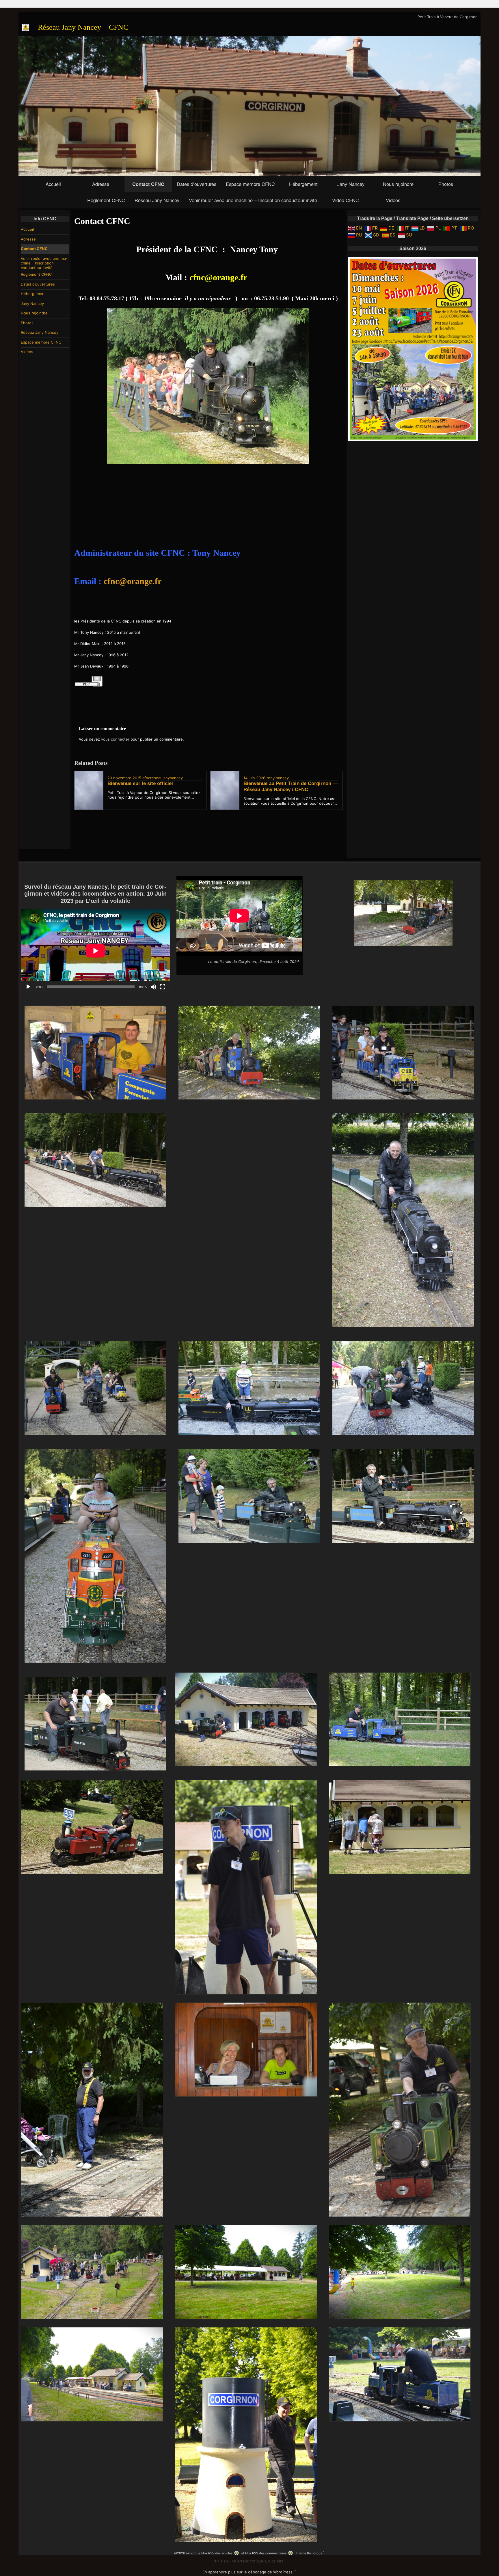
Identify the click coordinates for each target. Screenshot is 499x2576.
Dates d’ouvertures (197, 184)
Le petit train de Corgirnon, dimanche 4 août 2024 (254, 961)
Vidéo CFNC (346, 200)
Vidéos (393, 200)
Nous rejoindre (398, 184)
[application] (95, 951)
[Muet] (153, 987)
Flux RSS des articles (217, 2553)
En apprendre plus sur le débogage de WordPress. (248, 2572)
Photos (446, 184)
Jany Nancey (351, 184)
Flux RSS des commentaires (266, 2553)
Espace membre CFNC (250, 184)
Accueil (53, 184)
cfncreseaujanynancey (163, 778)
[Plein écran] (163, 987)
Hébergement (303, 184)
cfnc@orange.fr (218, 277)
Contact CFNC (148, 184)
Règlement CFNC (106, 200)
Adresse (101, 184)
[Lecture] (28, 987)
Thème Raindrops (309, 2553)
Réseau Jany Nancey (157, 200)
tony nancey (278, 778)
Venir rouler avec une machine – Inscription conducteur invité (253, 200)
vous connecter (115, 739)
